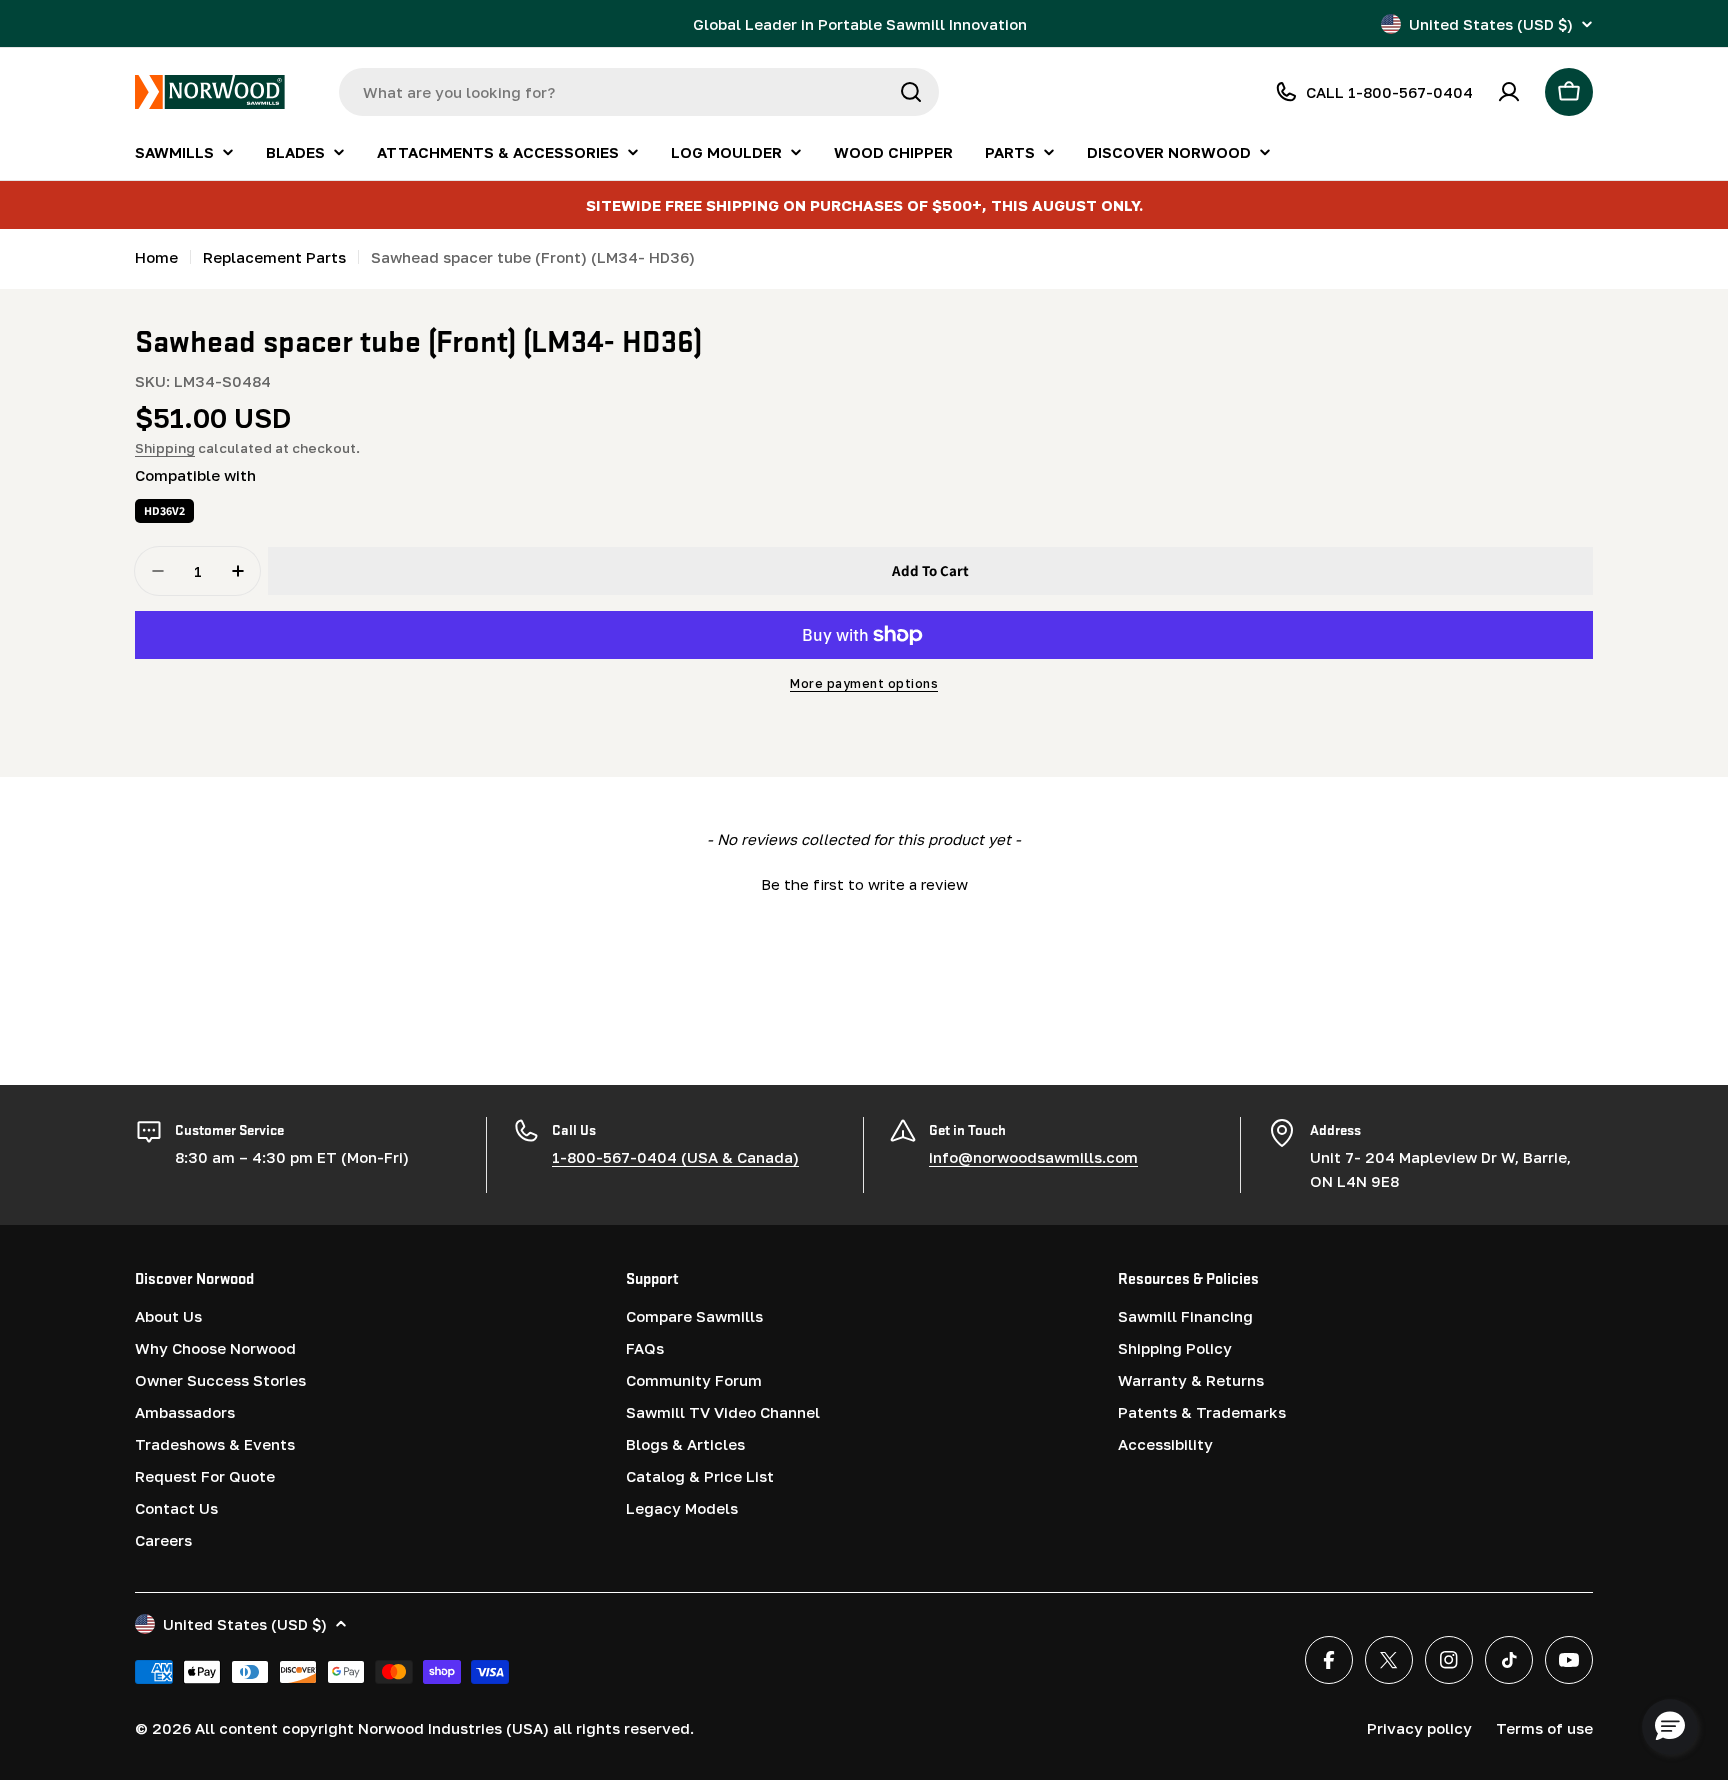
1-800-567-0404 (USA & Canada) (675, 1157)
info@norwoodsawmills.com (1033, 1157)
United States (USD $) (1491, 24)
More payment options (864, 683)
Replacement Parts (274, 257)
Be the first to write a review (864, 884)
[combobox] (639, 92)
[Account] (1509, 92)
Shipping (165, 448)
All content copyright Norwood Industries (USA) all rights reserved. (444, 1728)
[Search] (911, 92)
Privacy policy (1419, 1728)
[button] (864, 882)
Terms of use (1544, 1728)
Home (156, 257)
